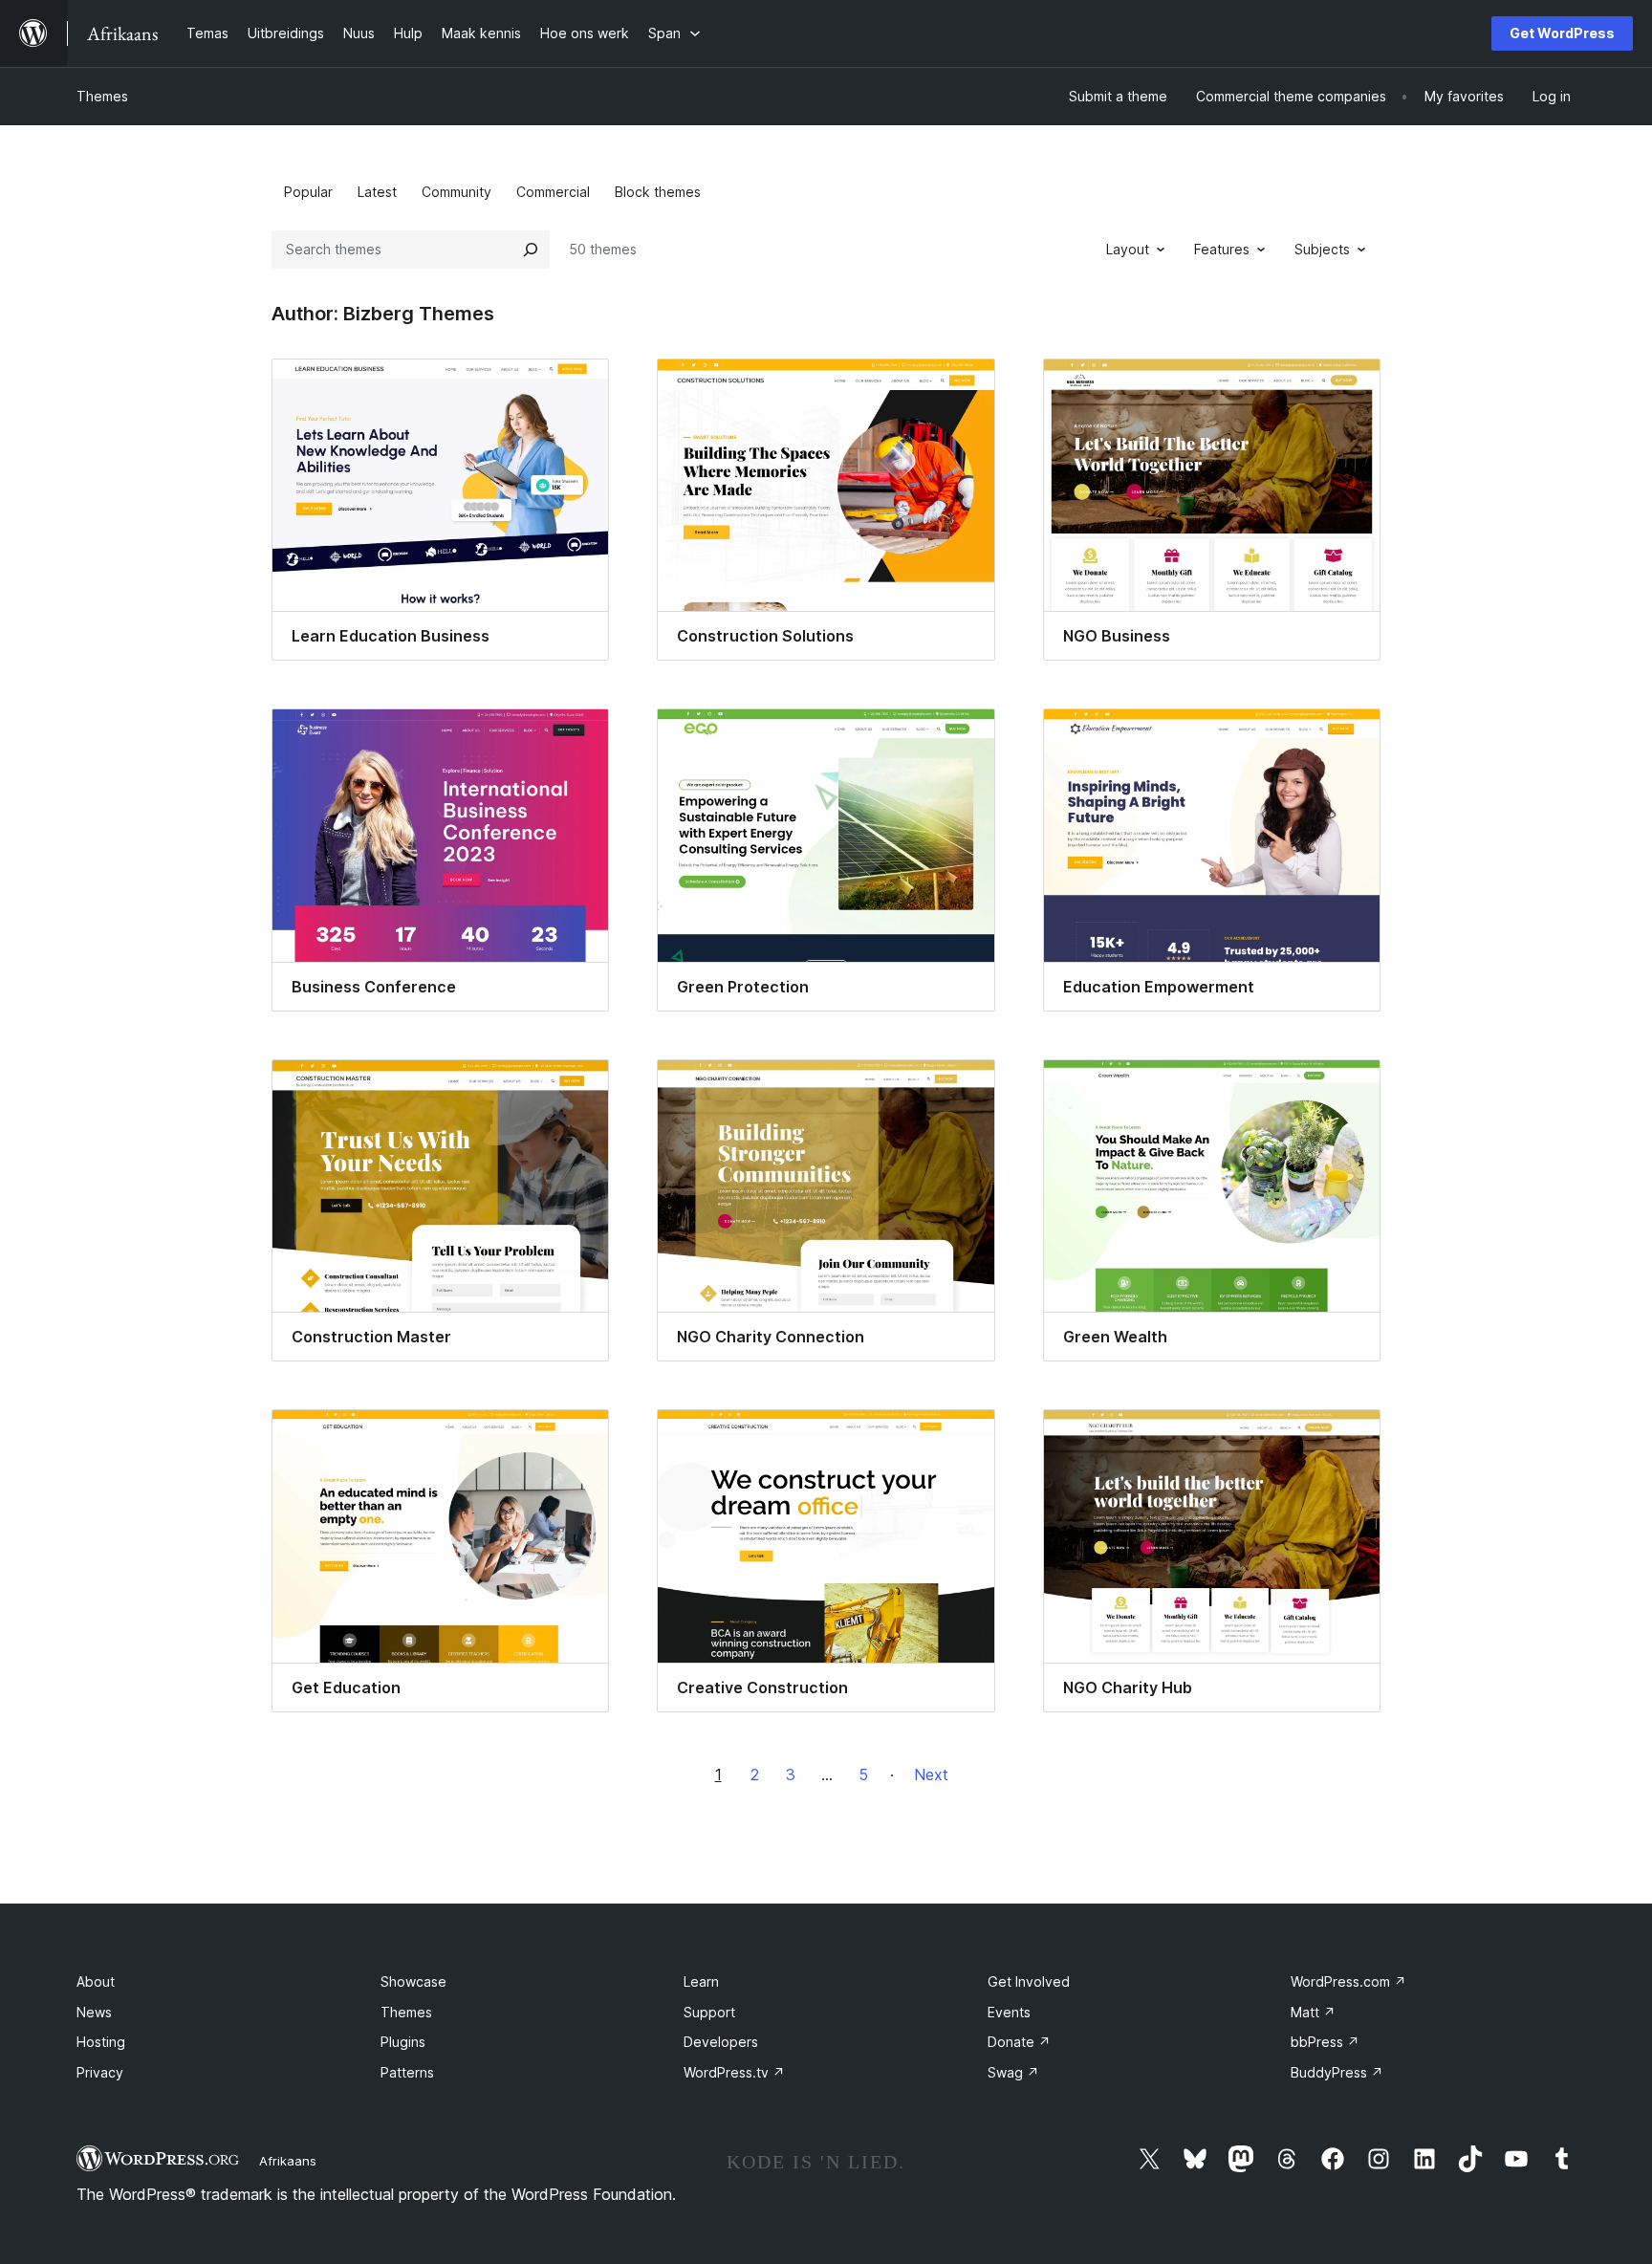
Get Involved (1029, 1981)
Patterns (407, 2072)
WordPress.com (1348, 1981)
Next (931, 1774)
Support (709, 2012)
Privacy (100, 2072)
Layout (1128, 249)
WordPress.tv (734, 2072)
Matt (1313, 2012)
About (96, 1981)
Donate (1019, 2042)
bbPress (1325, 2042)
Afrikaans (288, 2161)
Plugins (403, 2042)
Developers (721, 2042)
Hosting (101, 2042)
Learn (701, 1981)
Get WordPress (1562, 33)
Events (1009, 2012)
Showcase (413, 1981)
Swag (1013, 2072)
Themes (102, 96)
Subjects (1322, 249)
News (94, 2012)
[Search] (531, 250)
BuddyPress (1337, 2072)
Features (1222, 249)
